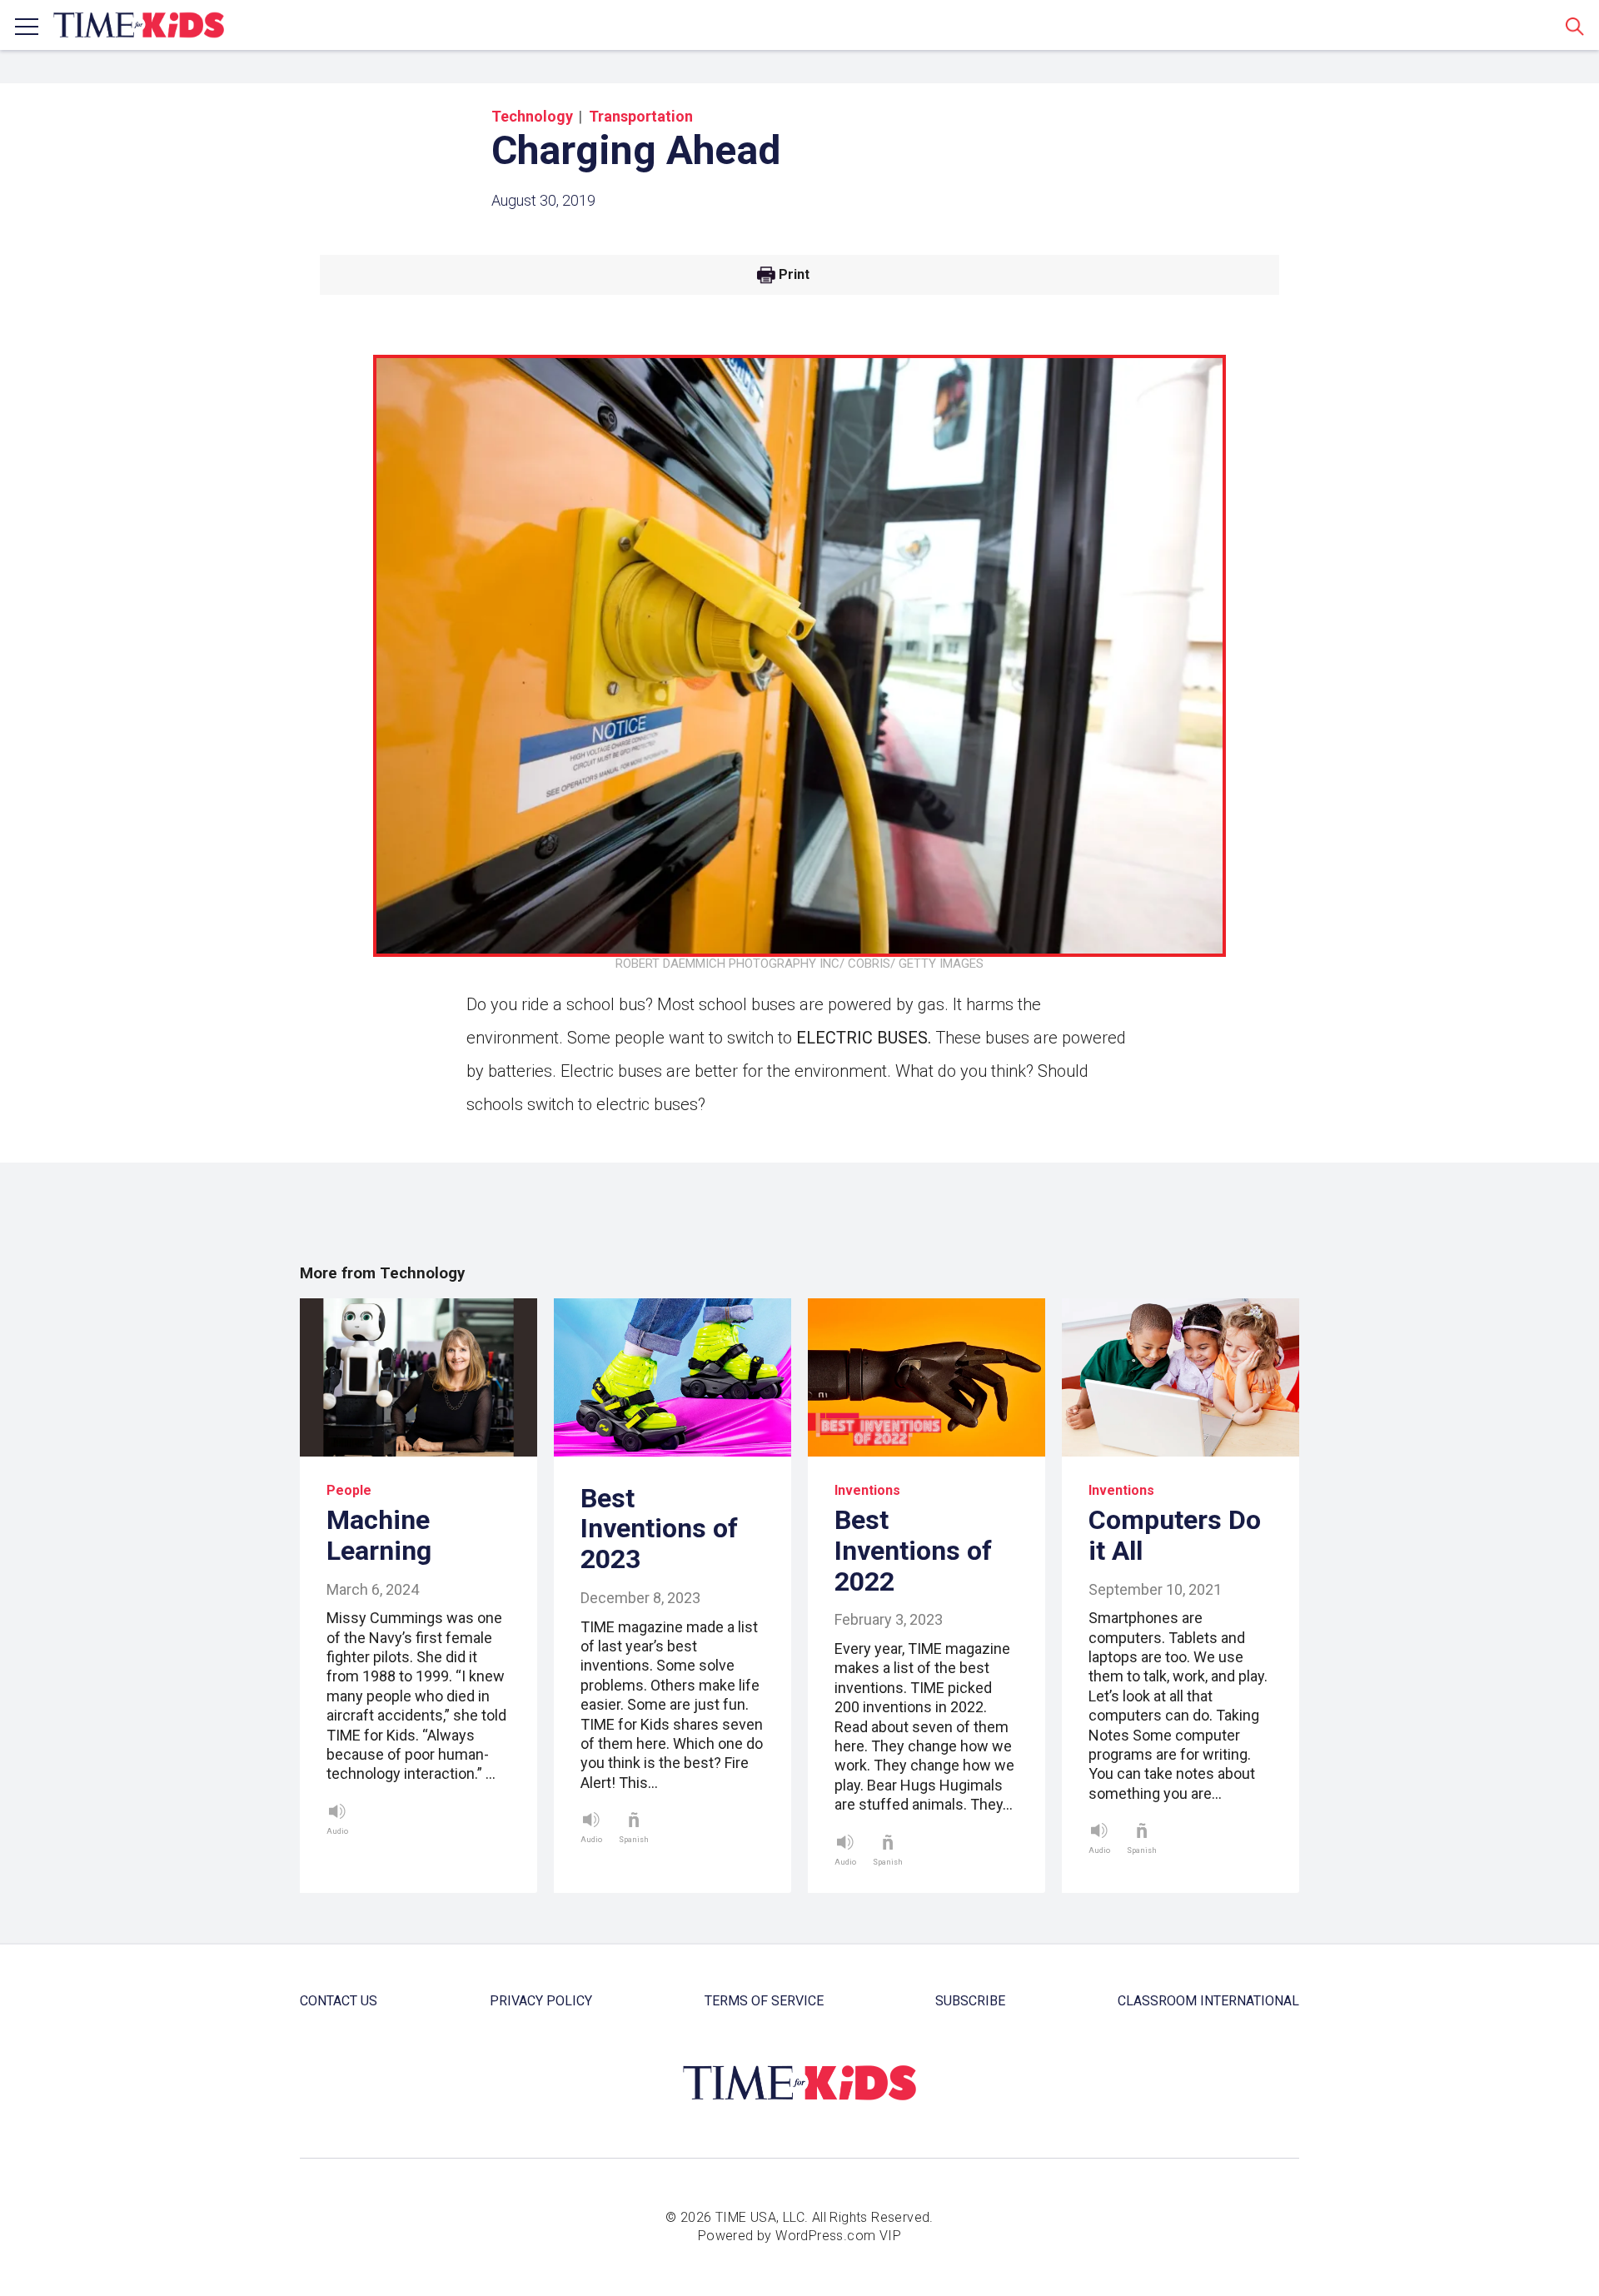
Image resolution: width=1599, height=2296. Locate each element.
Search (1575, 26)
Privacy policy (541, 2001)
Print (794, 275)
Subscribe (970, 2001)
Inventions (867, 1490)
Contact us (339, 2001)
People (349, 1490)
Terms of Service (764, 2001)
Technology (532, 116)
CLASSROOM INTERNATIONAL (1208, 2001)
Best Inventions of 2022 (913, 1551)
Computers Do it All (1175, 1535)
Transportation (641, 116)
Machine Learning (379, 1535)
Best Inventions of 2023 (659, 1529)
